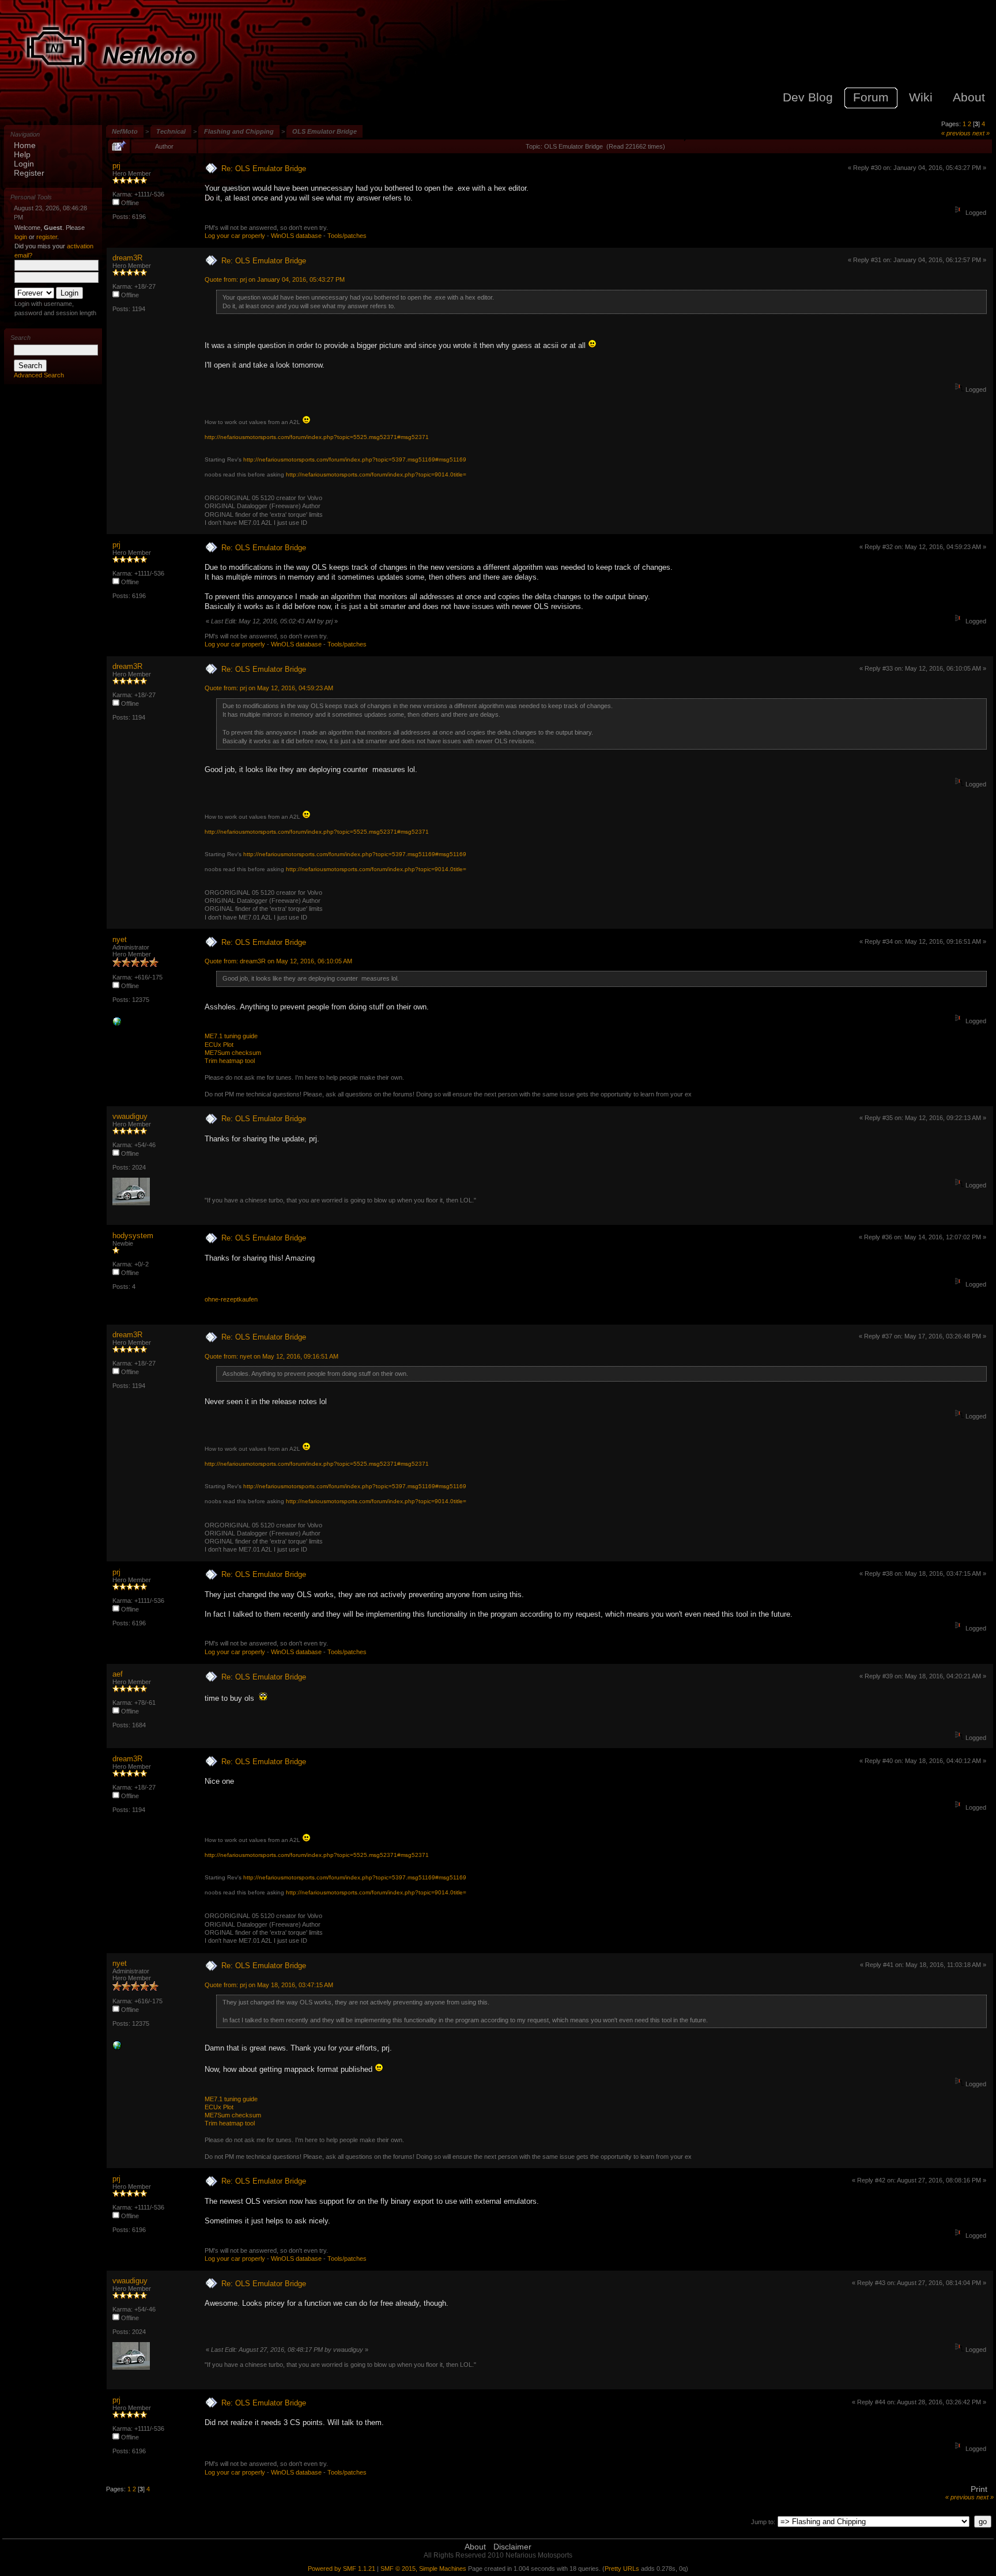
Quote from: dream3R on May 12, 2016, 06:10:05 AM (278, 961)
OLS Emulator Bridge (325, 131)
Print (979, 2489)
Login (24, 164)
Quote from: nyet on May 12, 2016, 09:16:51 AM (271, 1356)
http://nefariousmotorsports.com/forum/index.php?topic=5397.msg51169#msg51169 (355, 459)
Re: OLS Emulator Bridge (264, 169)
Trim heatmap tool (230, 1061)
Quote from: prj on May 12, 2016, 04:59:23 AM (269, 688)
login (21, 237)
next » (981, 133)
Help (22, 154)
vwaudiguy (130, 1116)
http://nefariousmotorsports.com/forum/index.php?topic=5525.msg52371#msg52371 (317, 437)
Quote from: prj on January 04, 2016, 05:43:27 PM (275, 279)
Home (25, 145)
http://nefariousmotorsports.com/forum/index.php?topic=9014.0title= (376, 474)
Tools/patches (347, 236)
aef (118, 1674)
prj (116, 166)
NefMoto (125, 131)
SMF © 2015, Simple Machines (423, 2569)
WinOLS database (296, 236)
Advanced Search (39, 375)
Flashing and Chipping (239, 131)
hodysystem (133, 1236)
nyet (120, 939)
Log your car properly (235, 236)
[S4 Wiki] (117, 1024)
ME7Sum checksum (233, 1053)
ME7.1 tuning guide (231, 1036)
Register (29, 173)
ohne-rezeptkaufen (231, 1299)
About (475, 2547)
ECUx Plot (219, 1045)
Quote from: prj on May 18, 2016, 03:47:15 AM (269, 1985)
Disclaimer (512, 2547)
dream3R (127, 258)
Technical (171, 131)
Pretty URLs (622, 2569)
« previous (956, 133)
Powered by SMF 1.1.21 (342, 2569)
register (47, 237)
